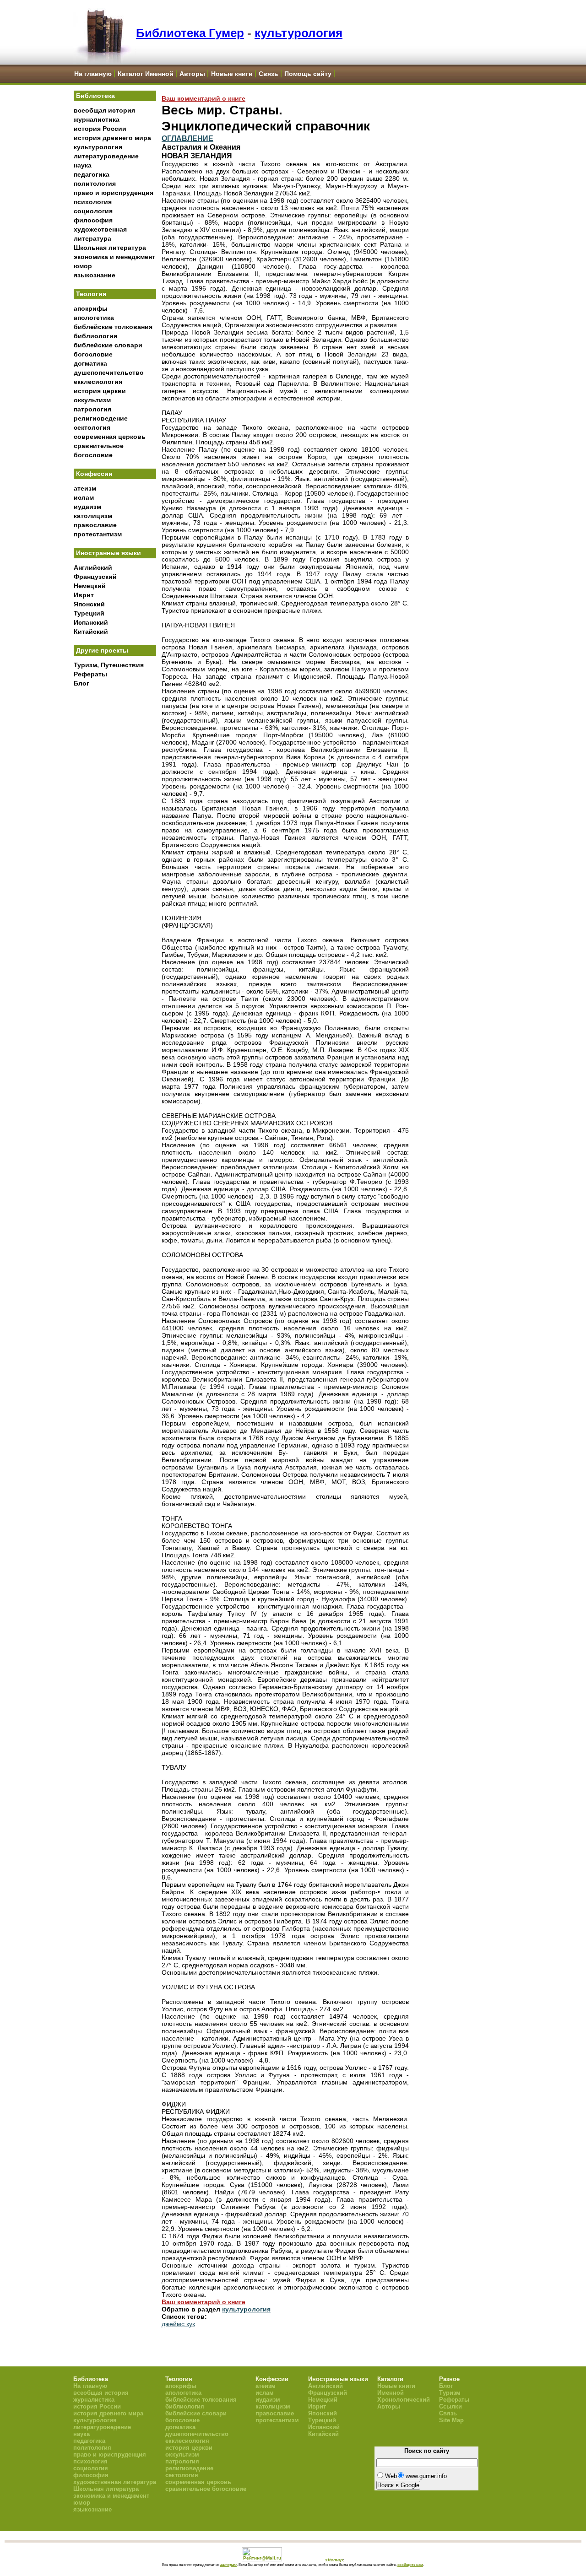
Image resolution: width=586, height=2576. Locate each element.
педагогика (92, 174)
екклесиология (98, 382)
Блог (81, 683)
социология (93, 211)
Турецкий (89, 613)
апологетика (94, 318)
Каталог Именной (146, 74)
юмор (83, 266)
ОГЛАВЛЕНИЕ (187, 138)
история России (100, 129)
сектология (92, 427)
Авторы (192, 74)
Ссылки (450, 2406)
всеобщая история (104, 110)
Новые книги (232, 74)
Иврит (84, 595)
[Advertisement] (115, 842)
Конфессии (94, 474)
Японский (89, 604)
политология (95, 184)
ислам (84, 497)
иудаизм (87, 507)
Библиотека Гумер (190, 33)
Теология (91, 294)
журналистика (97, 119)
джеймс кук (178, 2324)
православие (95, 525)
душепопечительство (109, 373)
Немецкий (90, 586)
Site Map (451, 2420)
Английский (93, 567)
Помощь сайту (308, 74)
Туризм (450, 2393)
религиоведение (101, 418)
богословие (93, 354)
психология (93, 202)
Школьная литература (110, 248)
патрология (92, 409)
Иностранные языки (109, 553)
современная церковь (110, 437)
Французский (95, 577)
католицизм (93, 516)
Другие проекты (102, 650)
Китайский (91, 632)
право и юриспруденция (114, 193)
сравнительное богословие (206, 2489)
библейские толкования (113, 327)
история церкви (100, 391)
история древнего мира (112, 138)
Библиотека (95, 96)
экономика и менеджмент (114, 257)
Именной (391, 2393)
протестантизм (98, 534)
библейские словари (108, 345)
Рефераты (90, 674)
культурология (298, 33)
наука (83, 165)
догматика (90, 363)
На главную (93, 74)
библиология (95, 336)
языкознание (95, 275)
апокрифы (91, 308)
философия (93, 220)
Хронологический (404, 2400)
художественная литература (115, 2482)
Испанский (91, 622)
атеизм (85, 488)
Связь (269, 74)
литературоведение (106, 156)
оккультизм (92, 400)
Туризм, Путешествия (109, 665)
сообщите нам (410, 2565)
